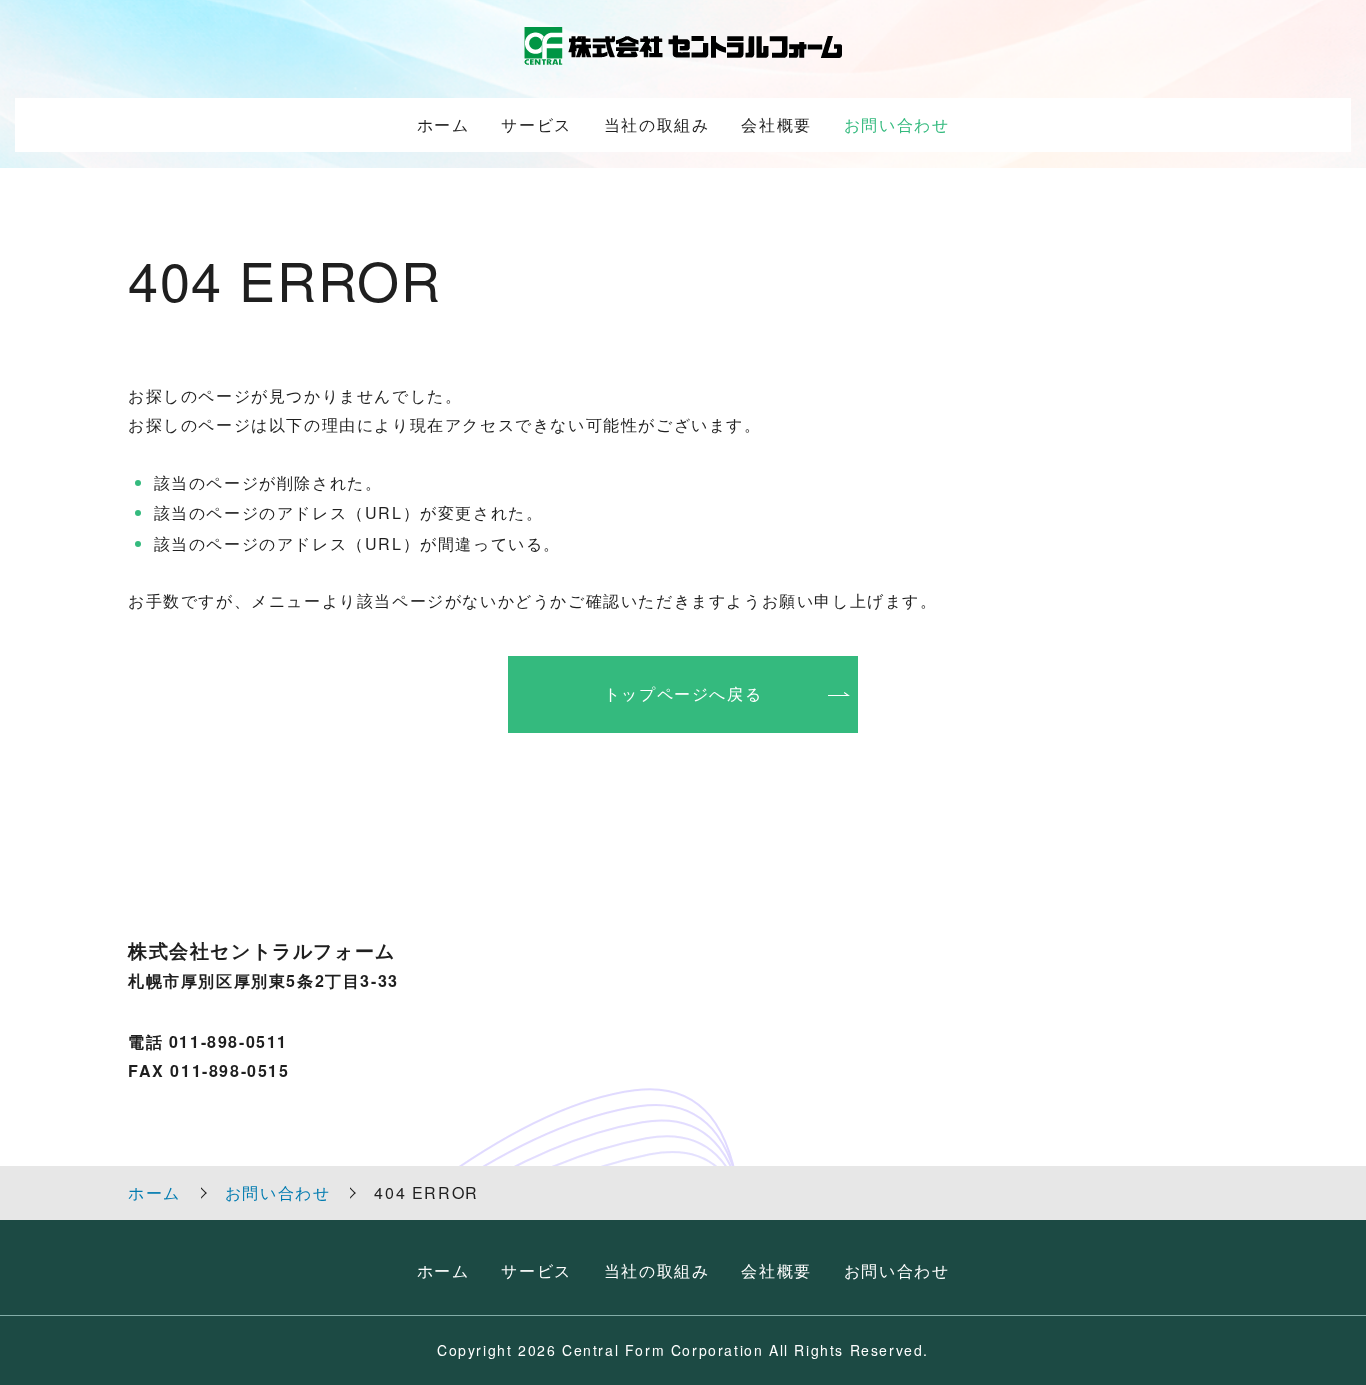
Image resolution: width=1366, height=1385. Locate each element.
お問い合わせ (897, 124)
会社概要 (776, 124)
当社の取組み (657, 124)
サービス (536, 124)
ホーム (443, 124)
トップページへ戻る (683, 693)
